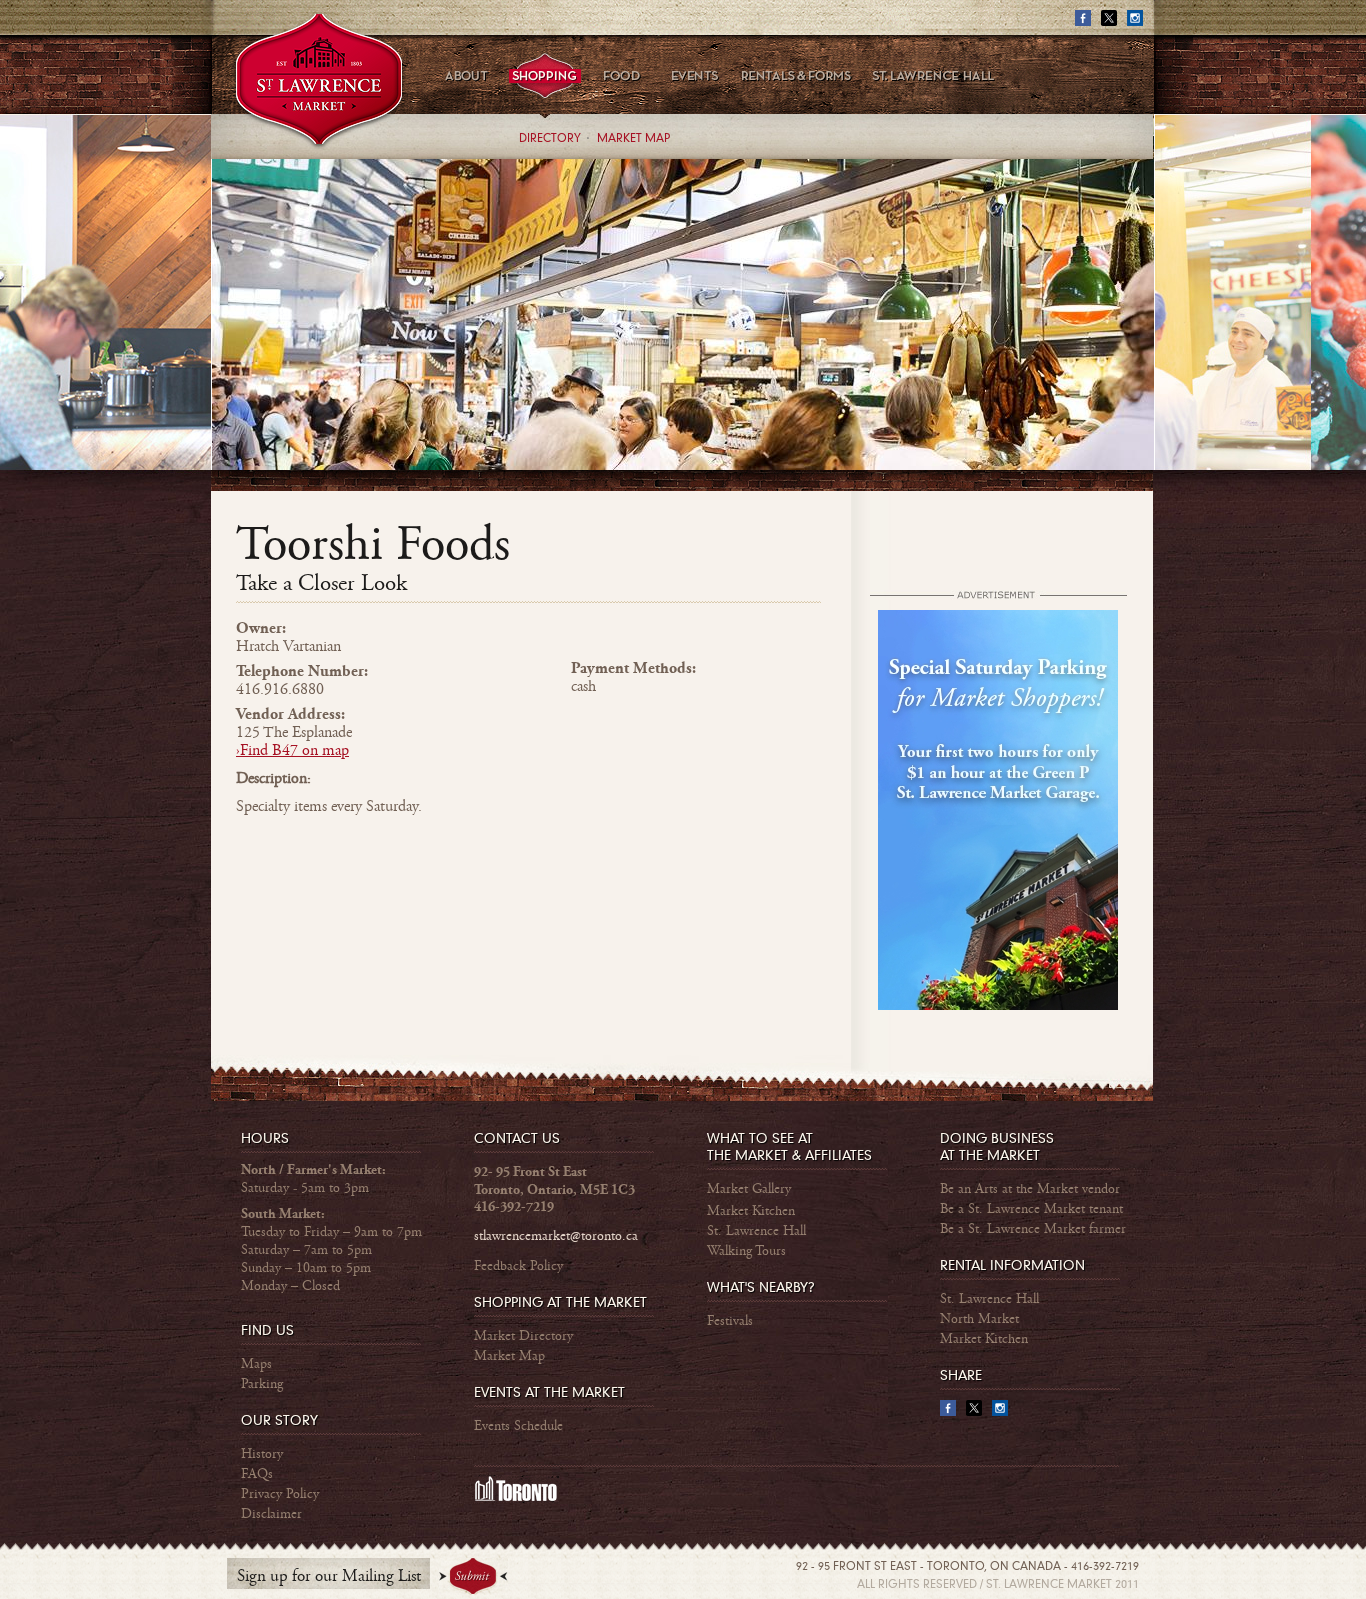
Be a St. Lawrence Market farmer (1033, 1229)
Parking (262, 1384)
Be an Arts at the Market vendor (1030, 1189)
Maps (256, 1364)
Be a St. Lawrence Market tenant (1031, 1209)
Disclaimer (271, 1514)
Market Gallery (749, 1189)
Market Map (509, 1356)
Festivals (730, 1321)
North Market (979, 1319)
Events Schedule (518, 1426)
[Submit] (473, 1576)
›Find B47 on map (292, 750)
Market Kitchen (751, 1211)
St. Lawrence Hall (756, 1231)
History (262, 1454)
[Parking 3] (998, 1005)
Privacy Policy (280, 1494)
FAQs (257, 1474)
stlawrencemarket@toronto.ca (556, 1236)
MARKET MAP (633, 138)
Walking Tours (746, 1251)
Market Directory (523, 1336)
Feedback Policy (518, 1266)
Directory (550, 138)
